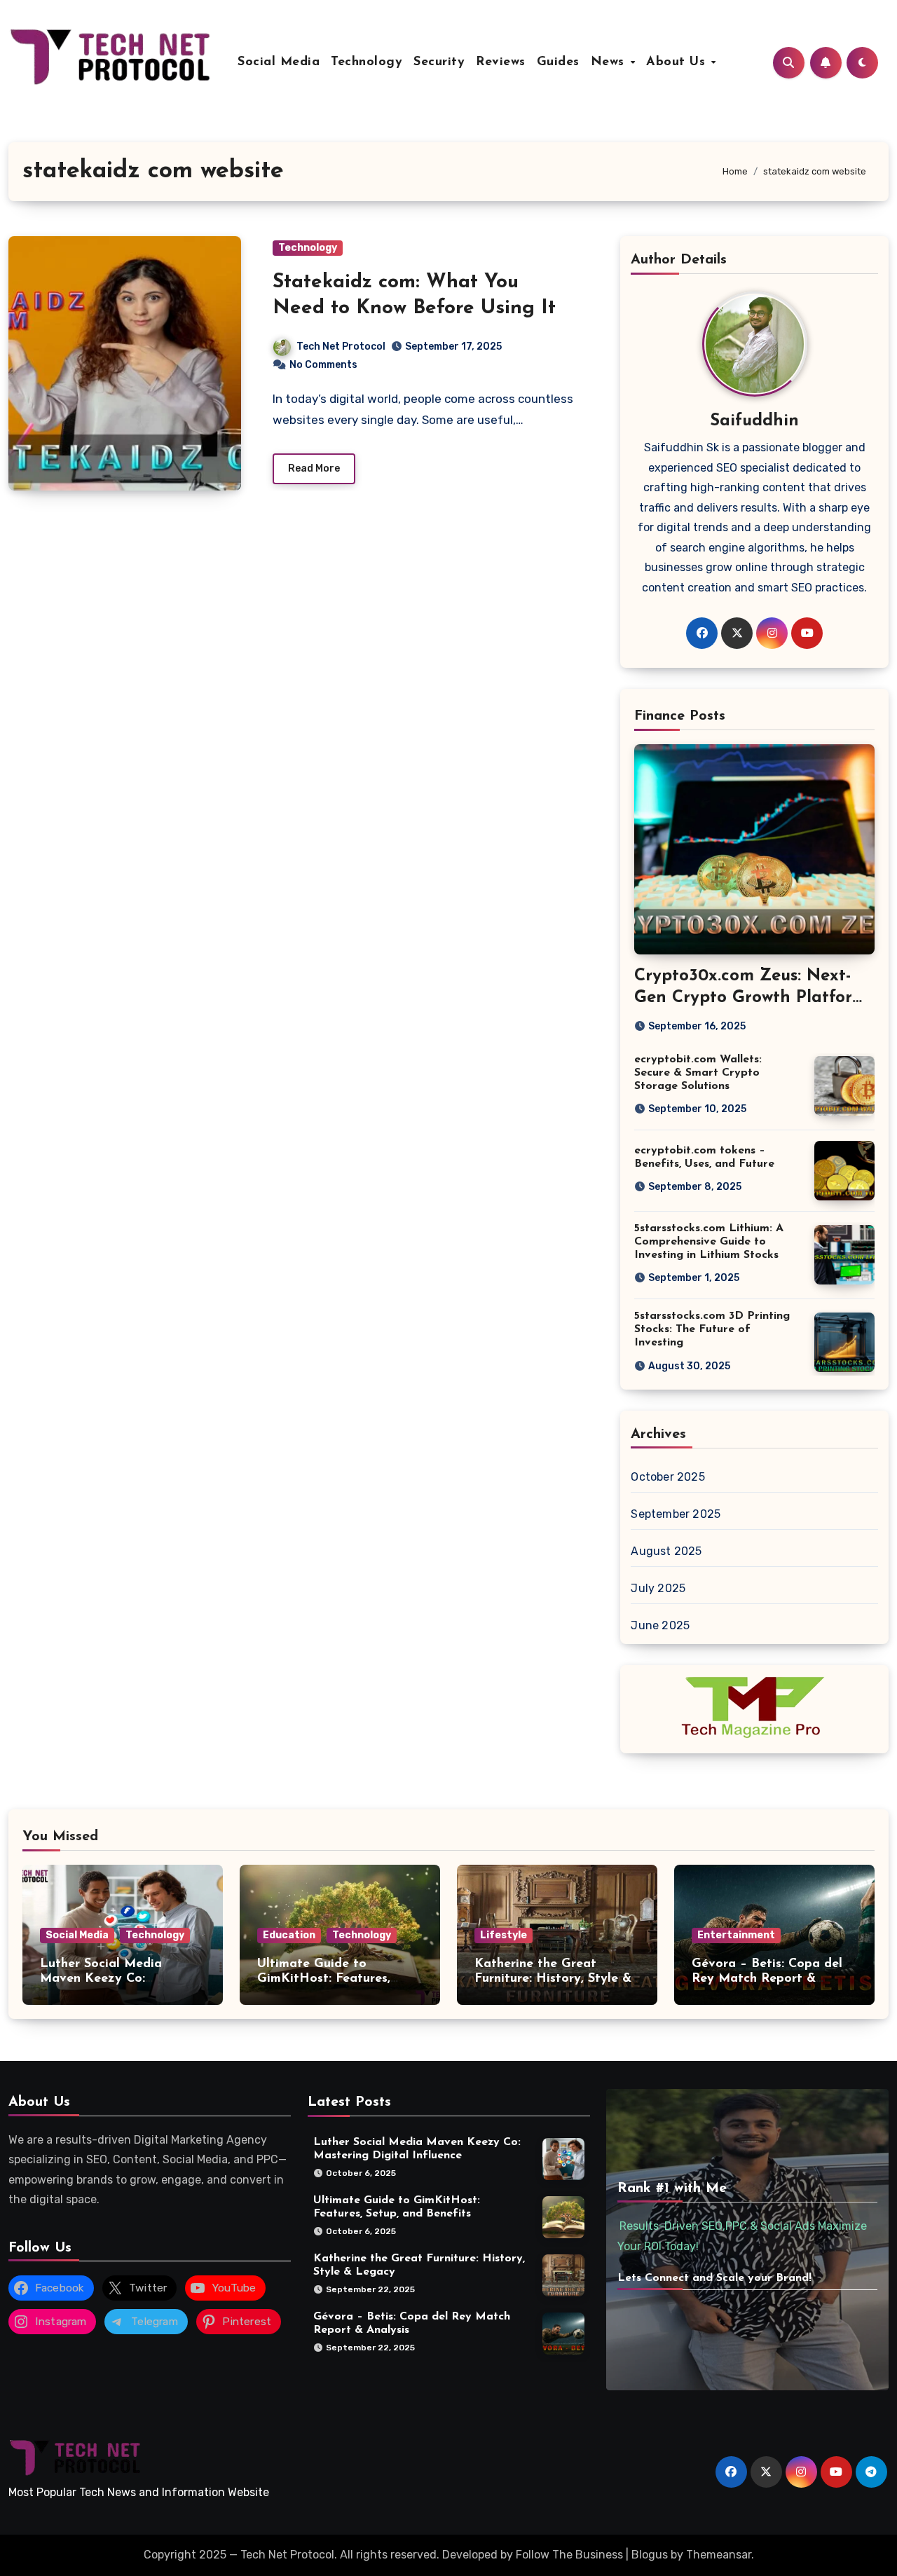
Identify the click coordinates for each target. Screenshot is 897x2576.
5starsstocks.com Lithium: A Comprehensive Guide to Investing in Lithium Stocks (709, 1242)
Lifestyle (504, 1935)
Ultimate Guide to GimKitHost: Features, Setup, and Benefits (324, 1979)
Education (289, 1935)
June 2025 (660, 1625)
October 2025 (667, 1477)
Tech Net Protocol (341, 347)
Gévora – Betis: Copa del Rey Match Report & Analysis (767, 1979)
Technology (367, 62)
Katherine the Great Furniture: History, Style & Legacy (553, 1979)
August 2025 (666, 1551)
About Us (678, 62)
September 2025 (676, 1514)
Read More (314, 468)
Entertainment (736, 1935)
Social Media (279, 62)
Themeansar (719, 2555)
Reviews (501, 62)
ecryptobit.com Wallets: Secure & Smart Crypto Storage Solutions (698, 1073)
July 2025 (658, 1588)
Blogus (650, 2555)
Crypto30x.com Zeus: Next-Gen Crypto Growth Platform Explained (751, 998)
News (610, 62)
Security (439, 62)
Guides (558, 62)
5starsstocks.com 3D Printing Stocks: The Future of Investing (712, 1329)
